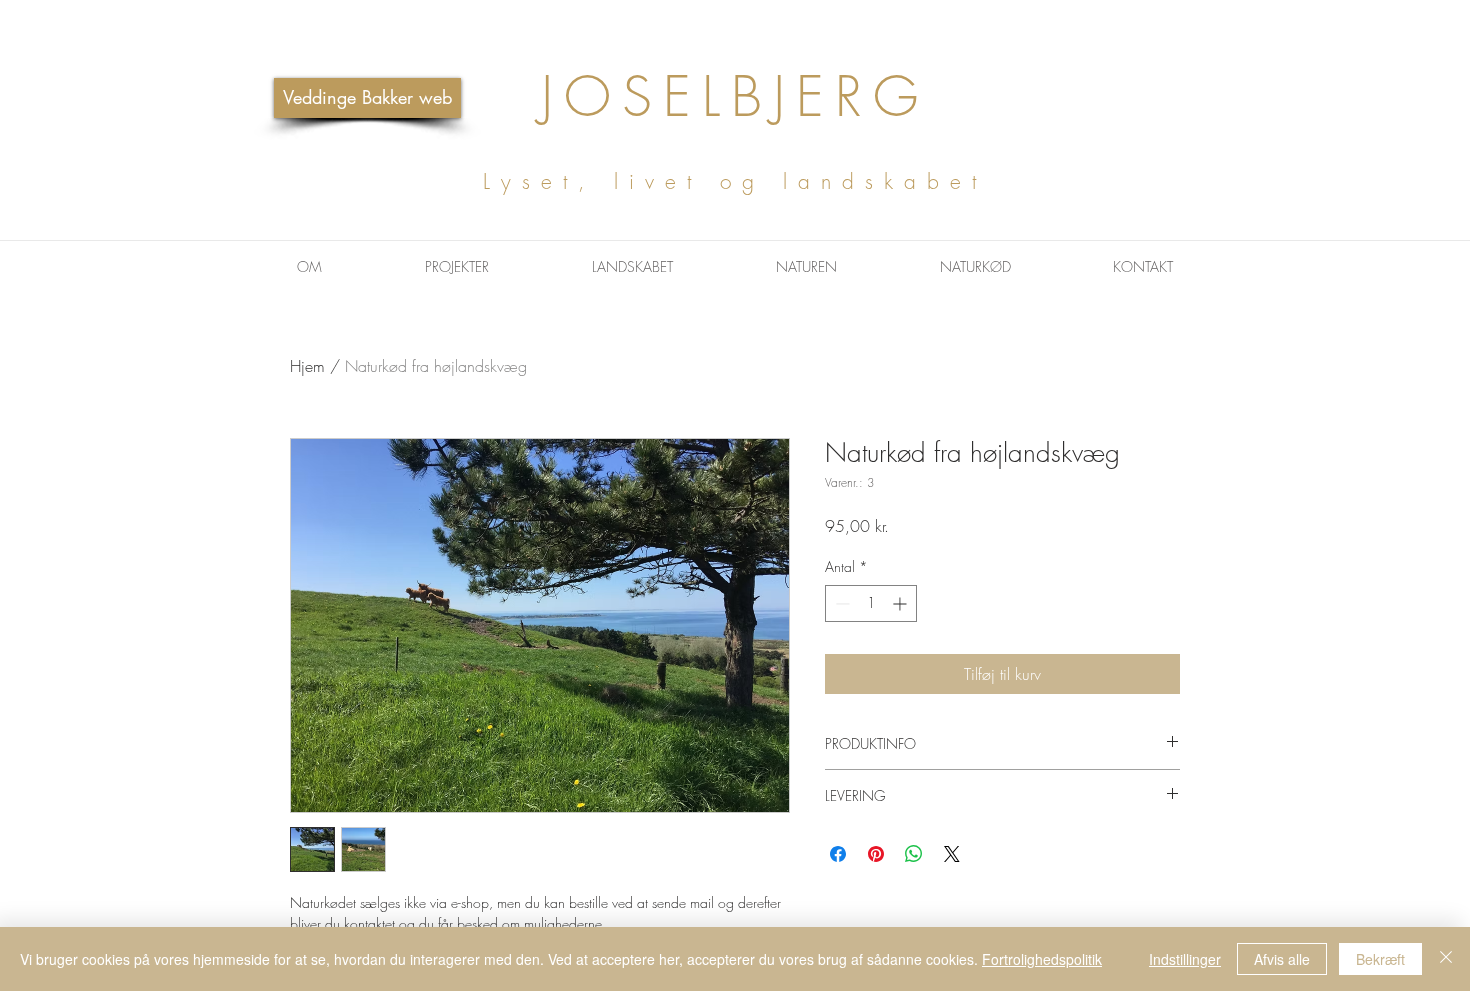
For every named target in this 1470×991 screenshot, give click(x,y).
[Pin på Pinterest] (876, 854)
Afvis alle (1282, 959)
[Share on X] (952, 854)
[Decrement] (840, 603)
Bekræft (1380, 959)
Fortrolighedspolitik (1042, 959)
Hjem (307, 366)
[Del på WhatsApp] (914, 854)
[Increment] (901, 603)
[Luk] (1446, 959)
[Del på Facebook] (838, 854)
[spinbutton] (871, 603)
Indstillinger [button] (1185, 959)
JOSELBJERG (735, 127)
